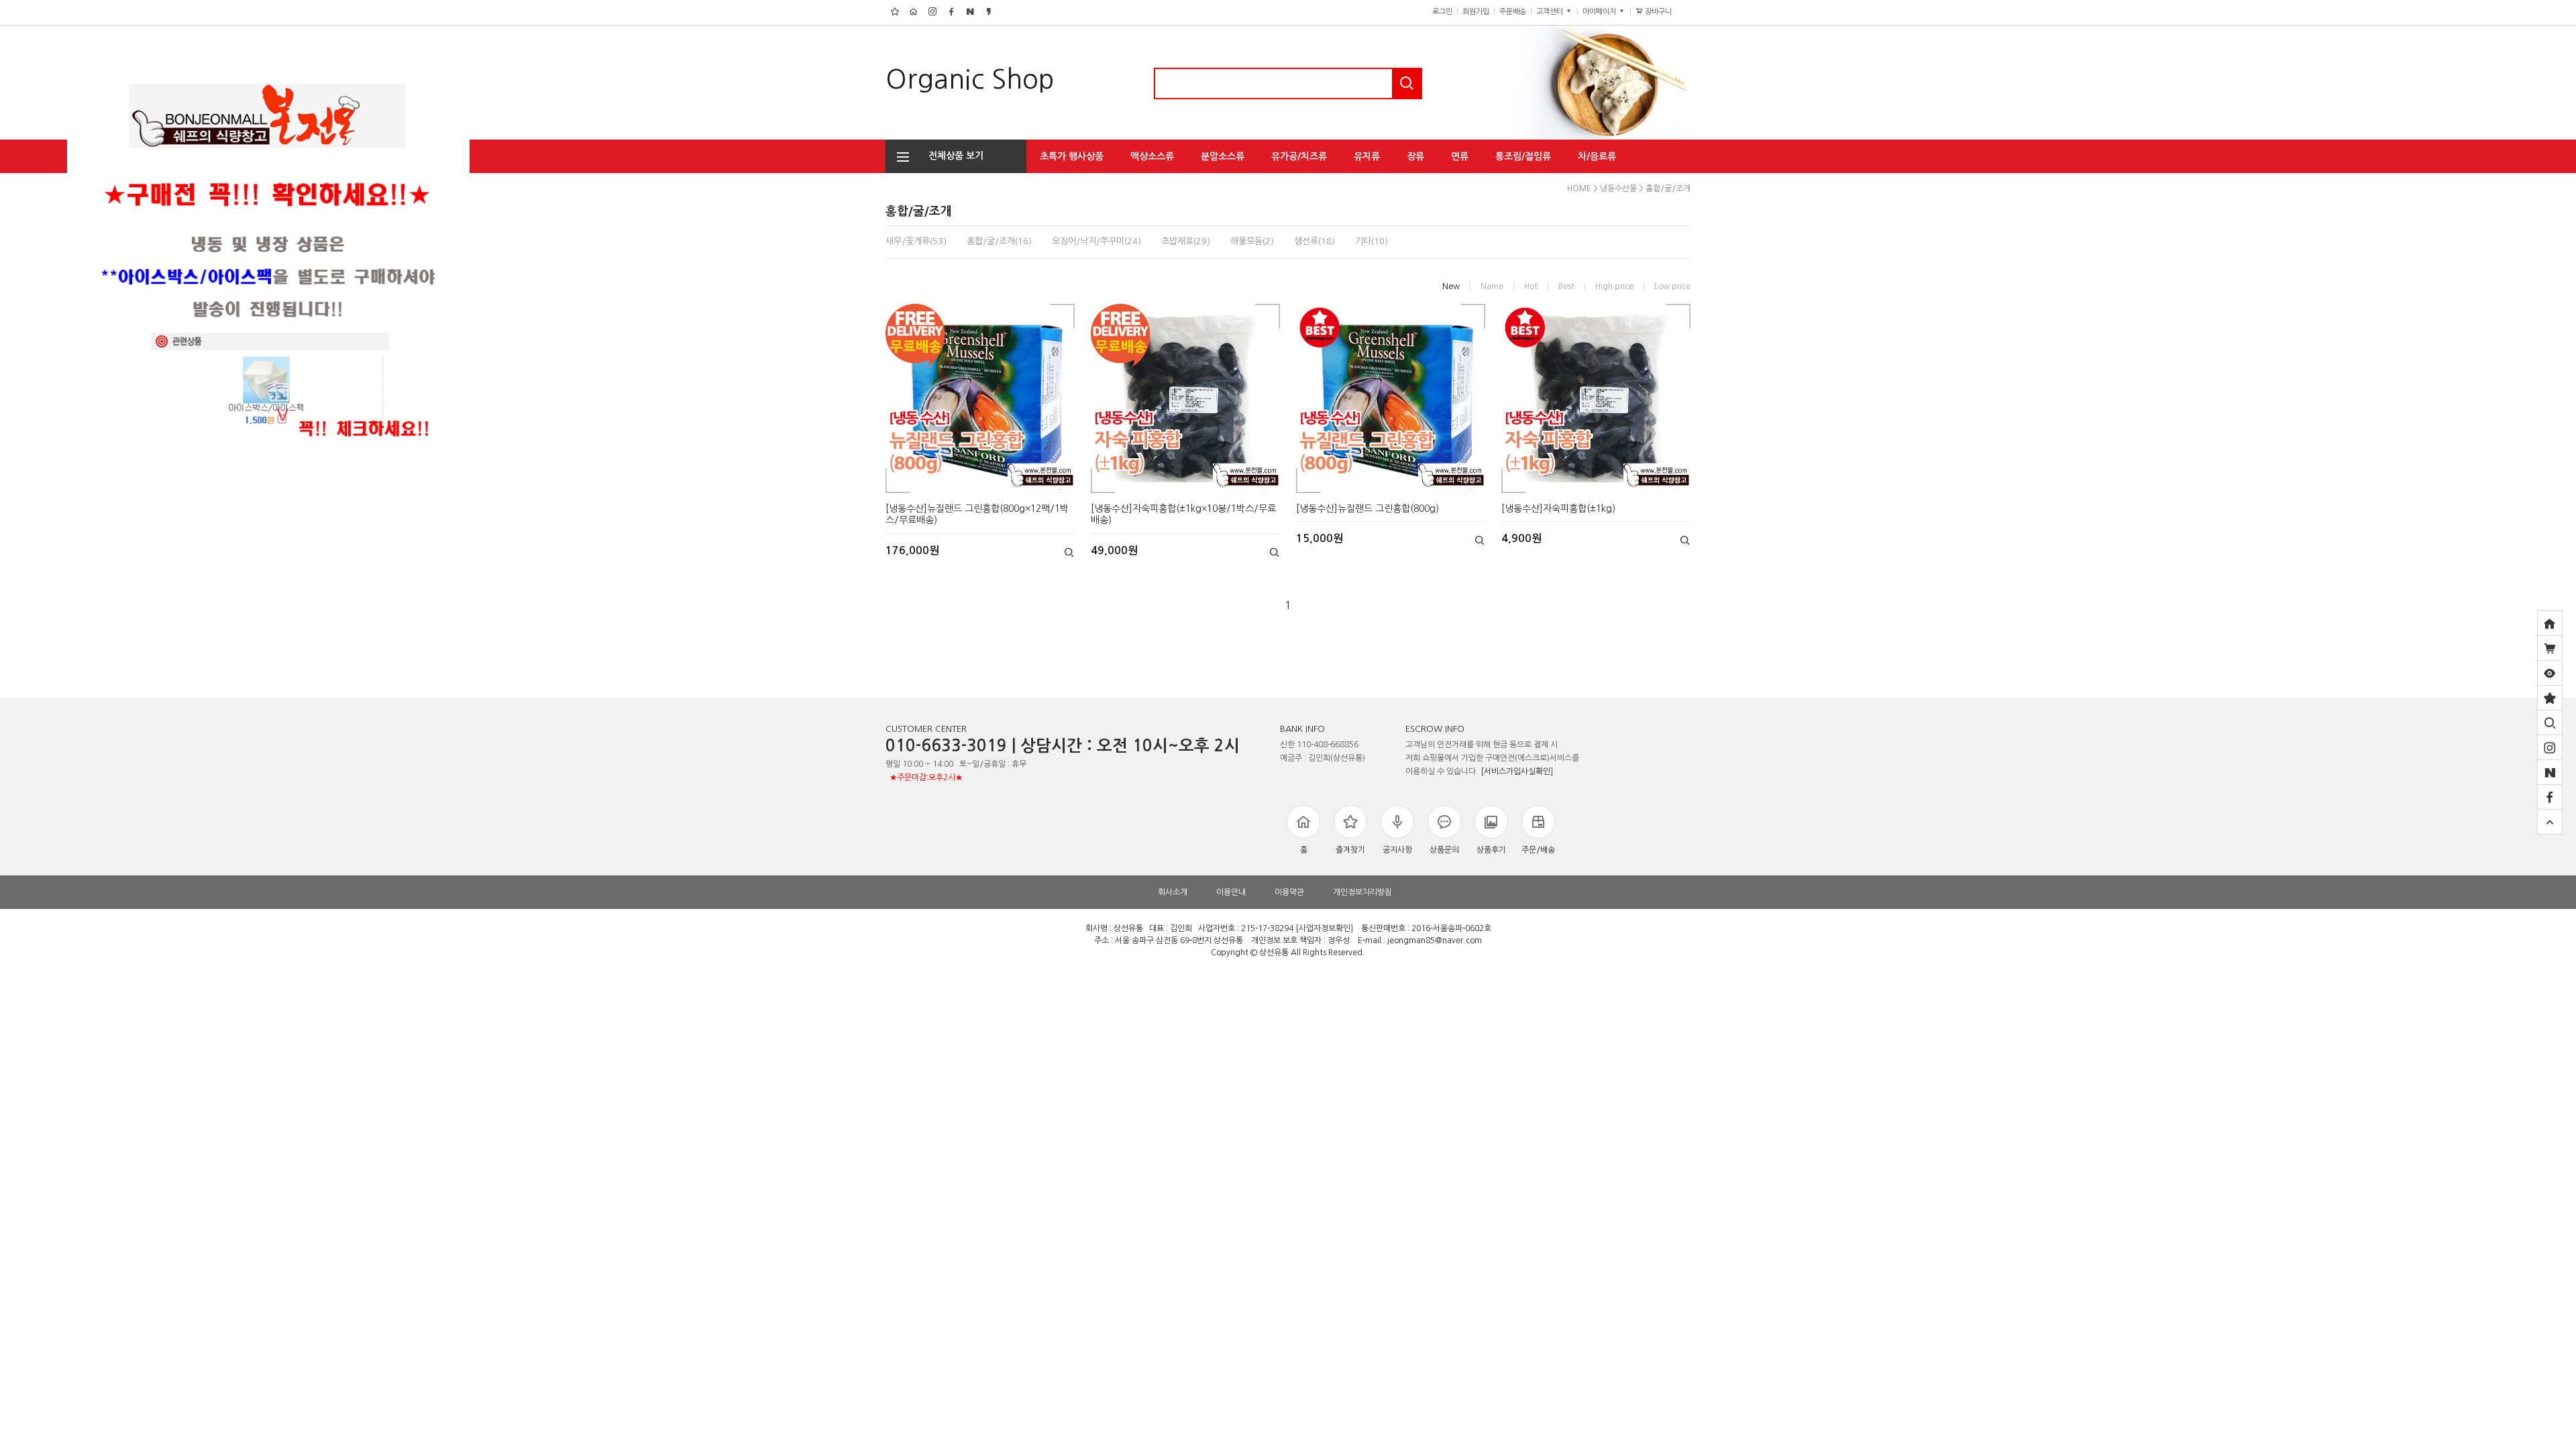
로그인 (1442, 12)
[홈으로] (2550, 623)
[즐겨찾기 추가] (2550, 698)
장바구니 (1663, 12)
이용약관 (1289, 892)
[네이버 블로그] (2550, 772)
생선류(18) (1314, 241)
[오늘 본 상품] (2550, 673)
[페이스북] (2550, 797)
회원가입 (1476, 12)
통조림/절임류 (1523, 156)
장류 (1415, 156)
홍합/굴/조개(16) (999, 241)
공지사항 (1397, 850)
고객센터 (1551, 12)
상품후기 (1491, 850)
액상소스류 (1152, 156)
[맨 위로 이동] (2550, 822)
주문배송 (1513, 12)
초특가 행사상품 (1072, 156)
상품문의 (1444, 850)
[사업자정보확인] (1324, 928)
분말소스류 (1223, 156)
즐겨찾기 (1350, 850)
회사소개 (1173, 892)
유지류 (1367, 156)
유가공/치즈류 (1299, 156)
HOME (1579, 189)
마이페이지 (1600, 12)
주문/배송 (1538, 850)
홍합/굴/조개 (1668, 189)
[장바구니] (2550, 648)
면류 (1460, 156)
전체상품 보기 (952, 156)
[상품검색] (2550, 722)
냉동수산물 (1618, 189)
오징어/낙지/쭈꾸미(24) (1096, 241)
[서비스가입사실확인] (1517, 771)
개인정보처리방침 (1362, 892)
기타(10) (1372, 241)
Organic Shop (970, 79)
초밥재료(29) (1186, 241)
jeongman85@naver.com (1435, 941)
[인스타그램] (2550, 747)
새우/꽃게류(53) (916, 241)
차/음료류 (1597, 156)
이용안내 (1231, 892)
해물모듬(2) (1252, 241)
